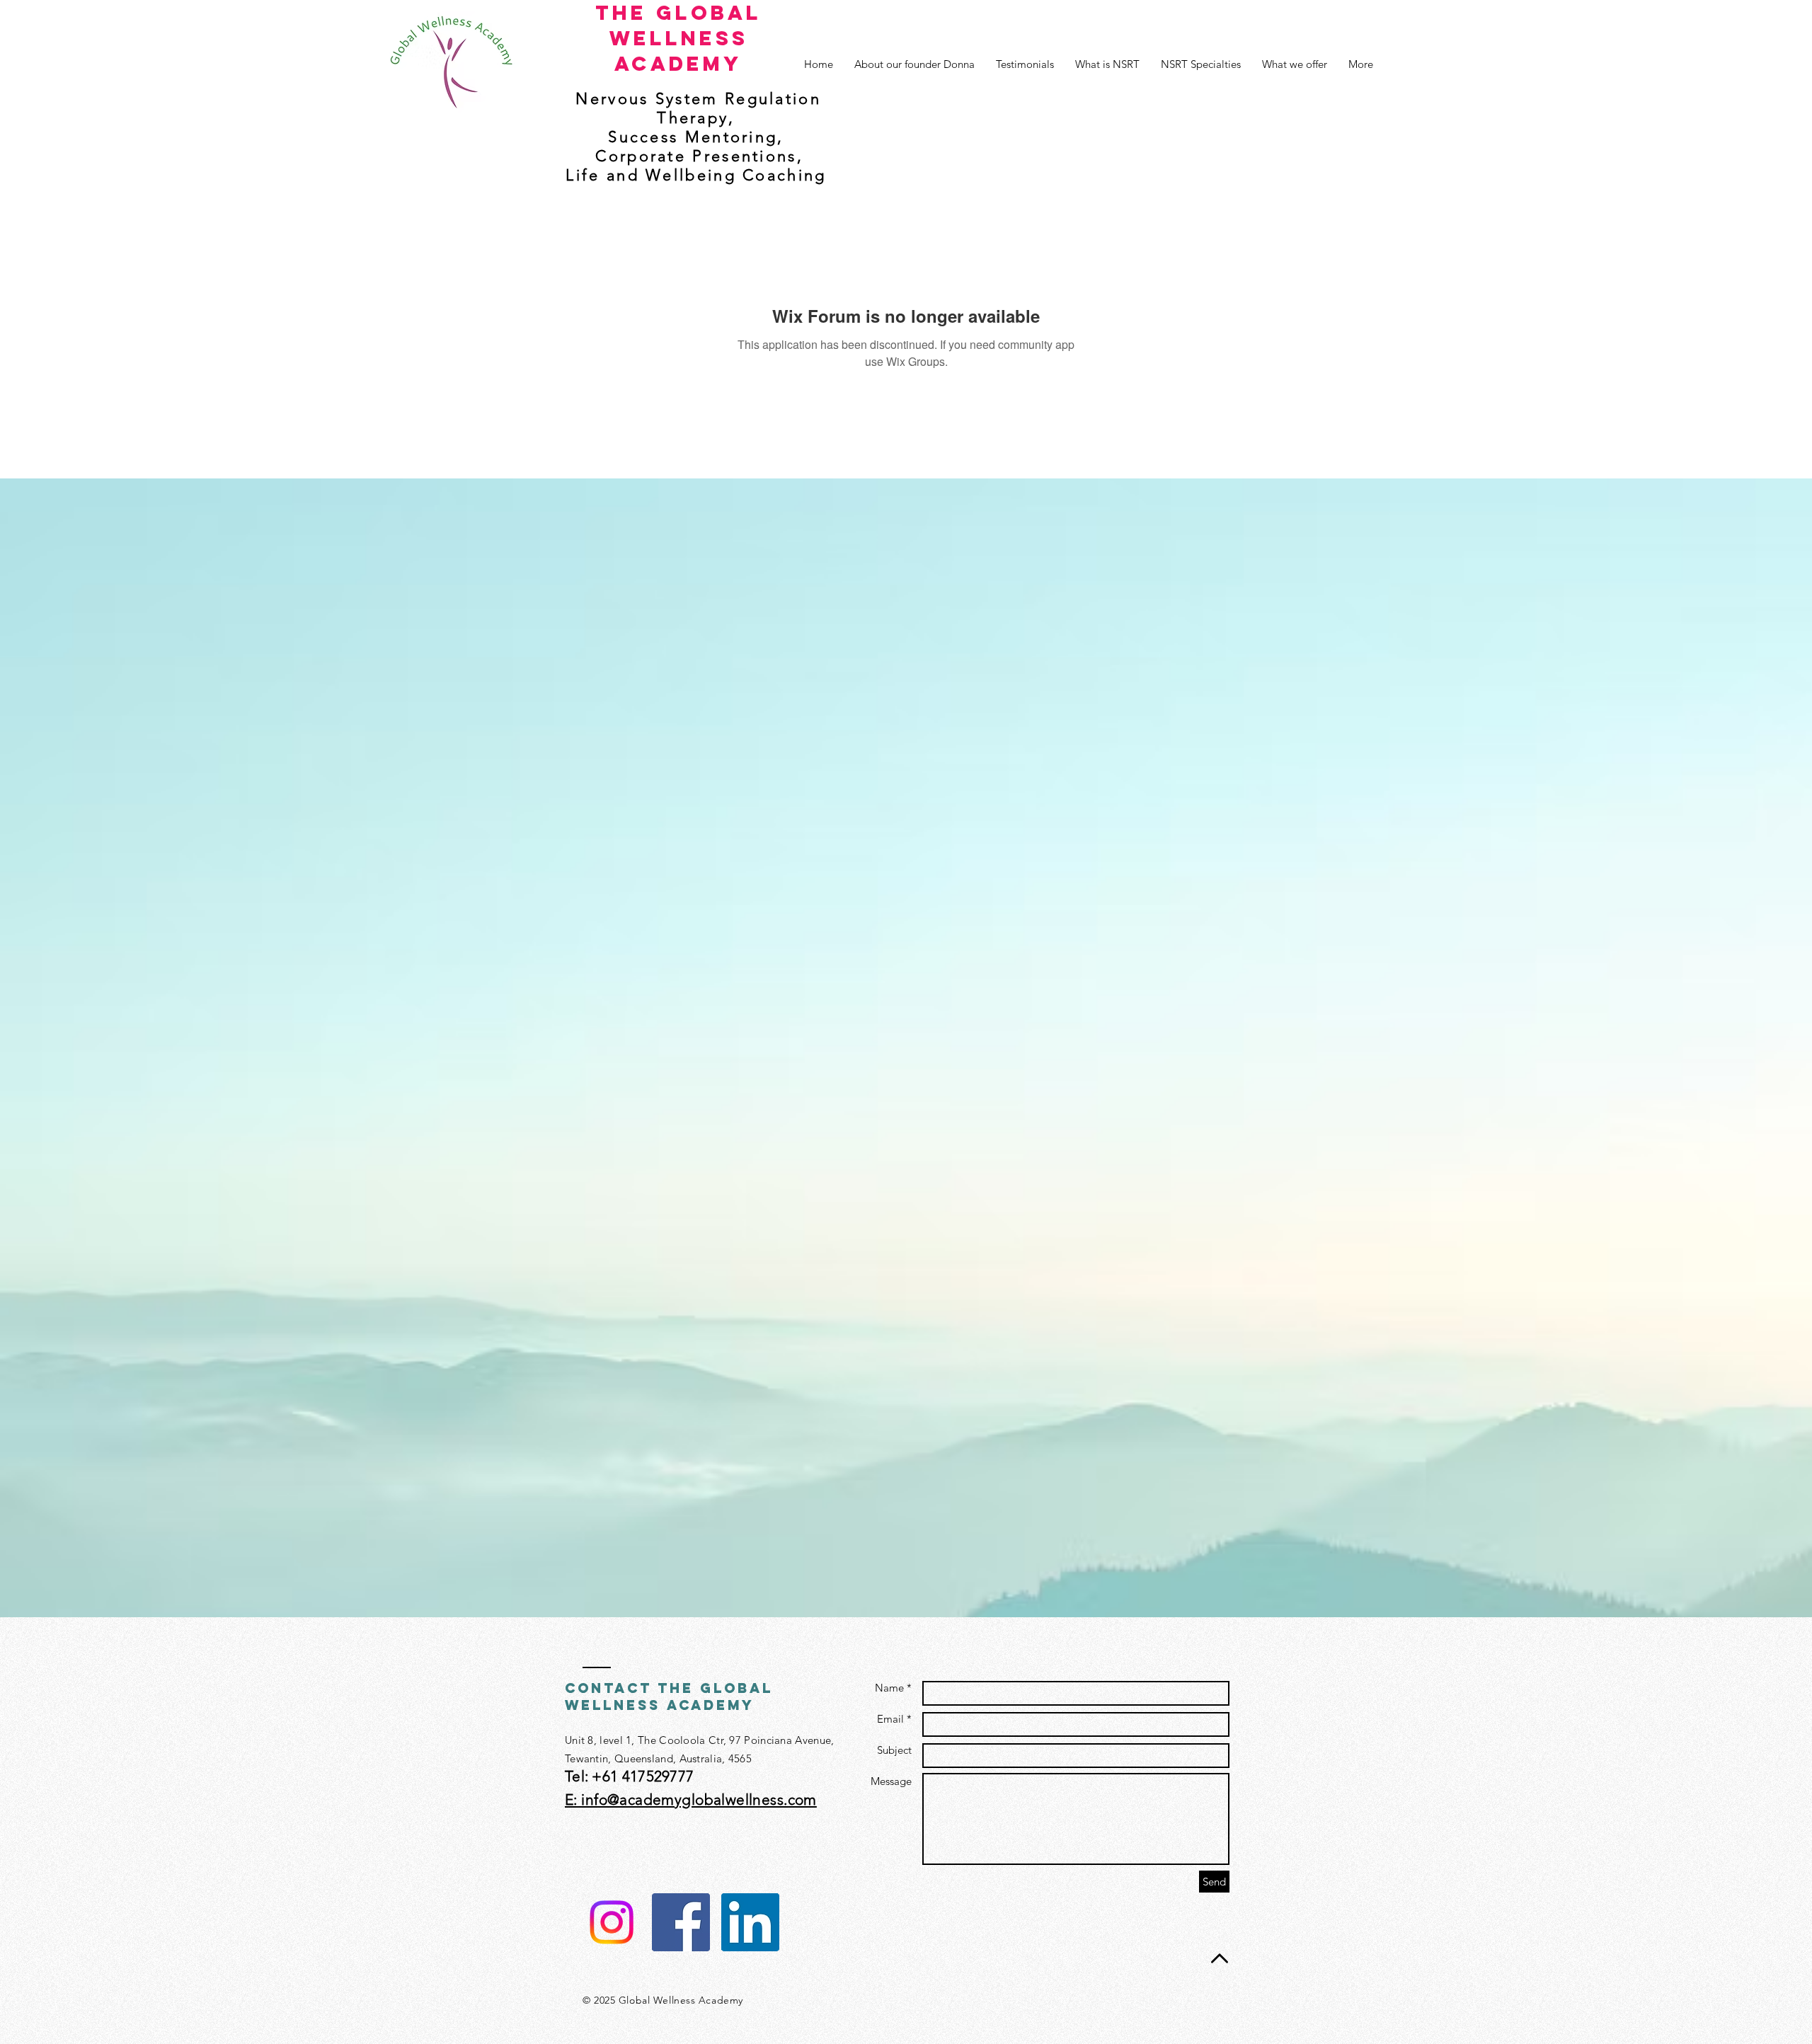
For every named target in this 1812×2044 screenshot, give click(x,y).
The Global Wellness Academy (678, 38)
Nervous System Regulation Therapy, (698, 108)
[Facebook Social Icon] (681, 1922)
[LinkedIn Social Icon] (750, 1922)
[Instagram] (612, 1922)
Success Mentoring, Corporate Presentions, (696, 147)
